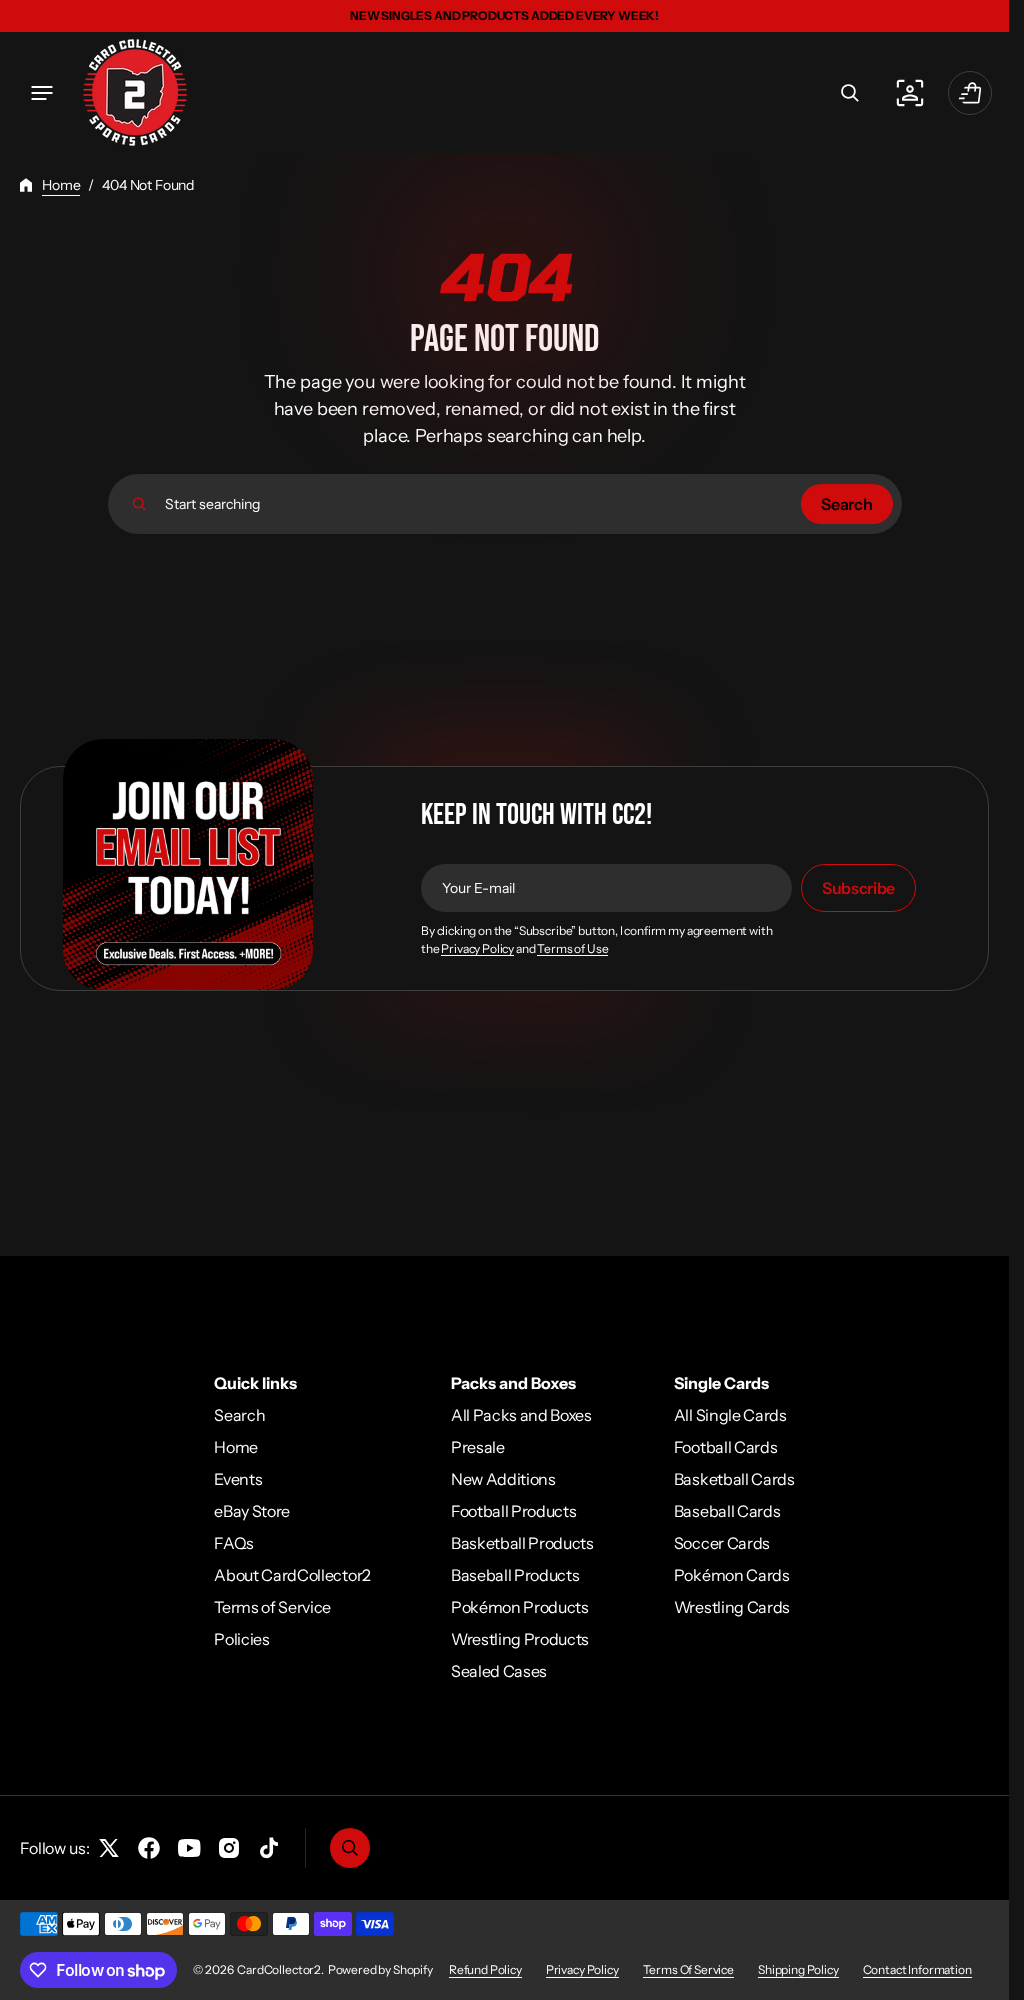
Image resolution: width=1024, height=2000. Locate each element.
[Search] (139, 504)
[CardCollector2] (135, 92)
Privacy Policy (477, 949)
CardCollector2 (279, 1969)
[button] (42, 93)
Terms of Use (572, 949)
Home (61, 185)
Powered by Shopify (380, 1969)
